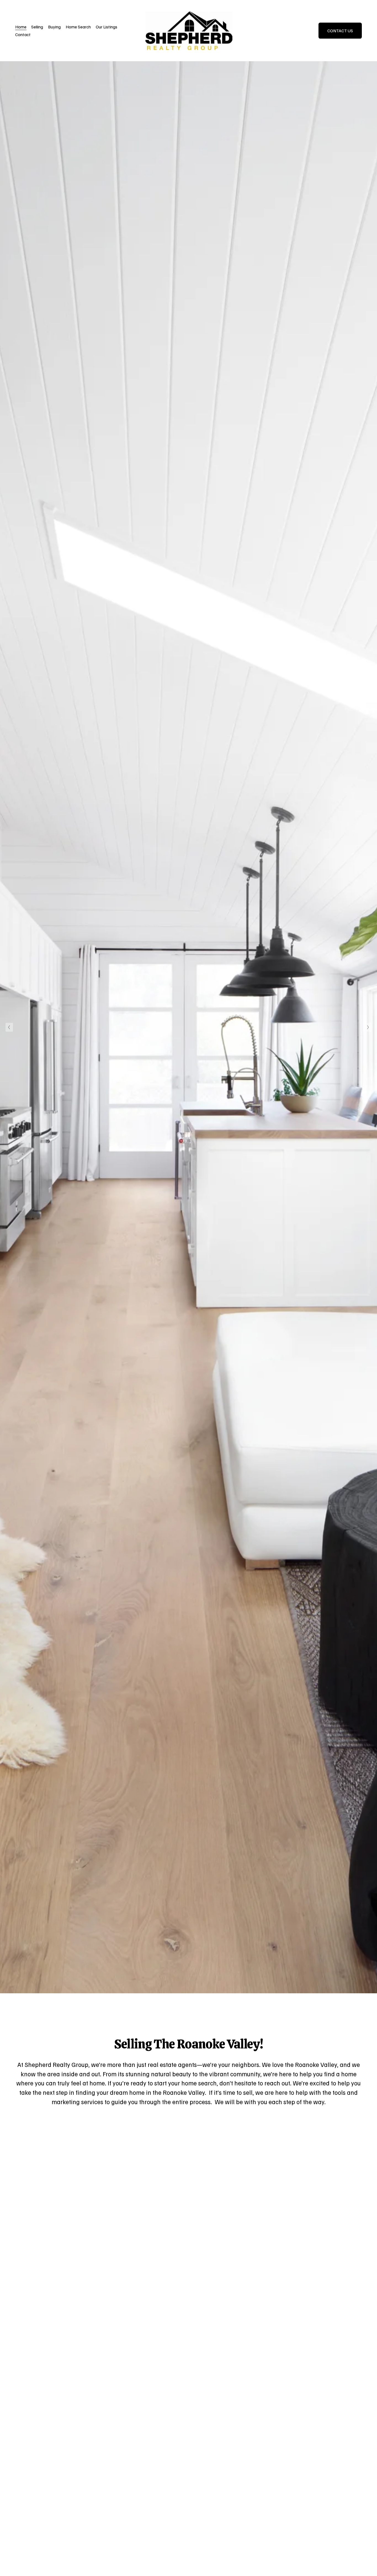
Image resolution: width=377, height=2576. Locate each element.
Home (21, 27)
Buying (54, 27)
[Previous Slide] (9, 1027)
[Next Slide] (368, 1027)
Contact (23, 34)
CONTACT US (340, 31)
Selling (37, 27)
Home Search (78, 27)
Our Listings (107, 27)
